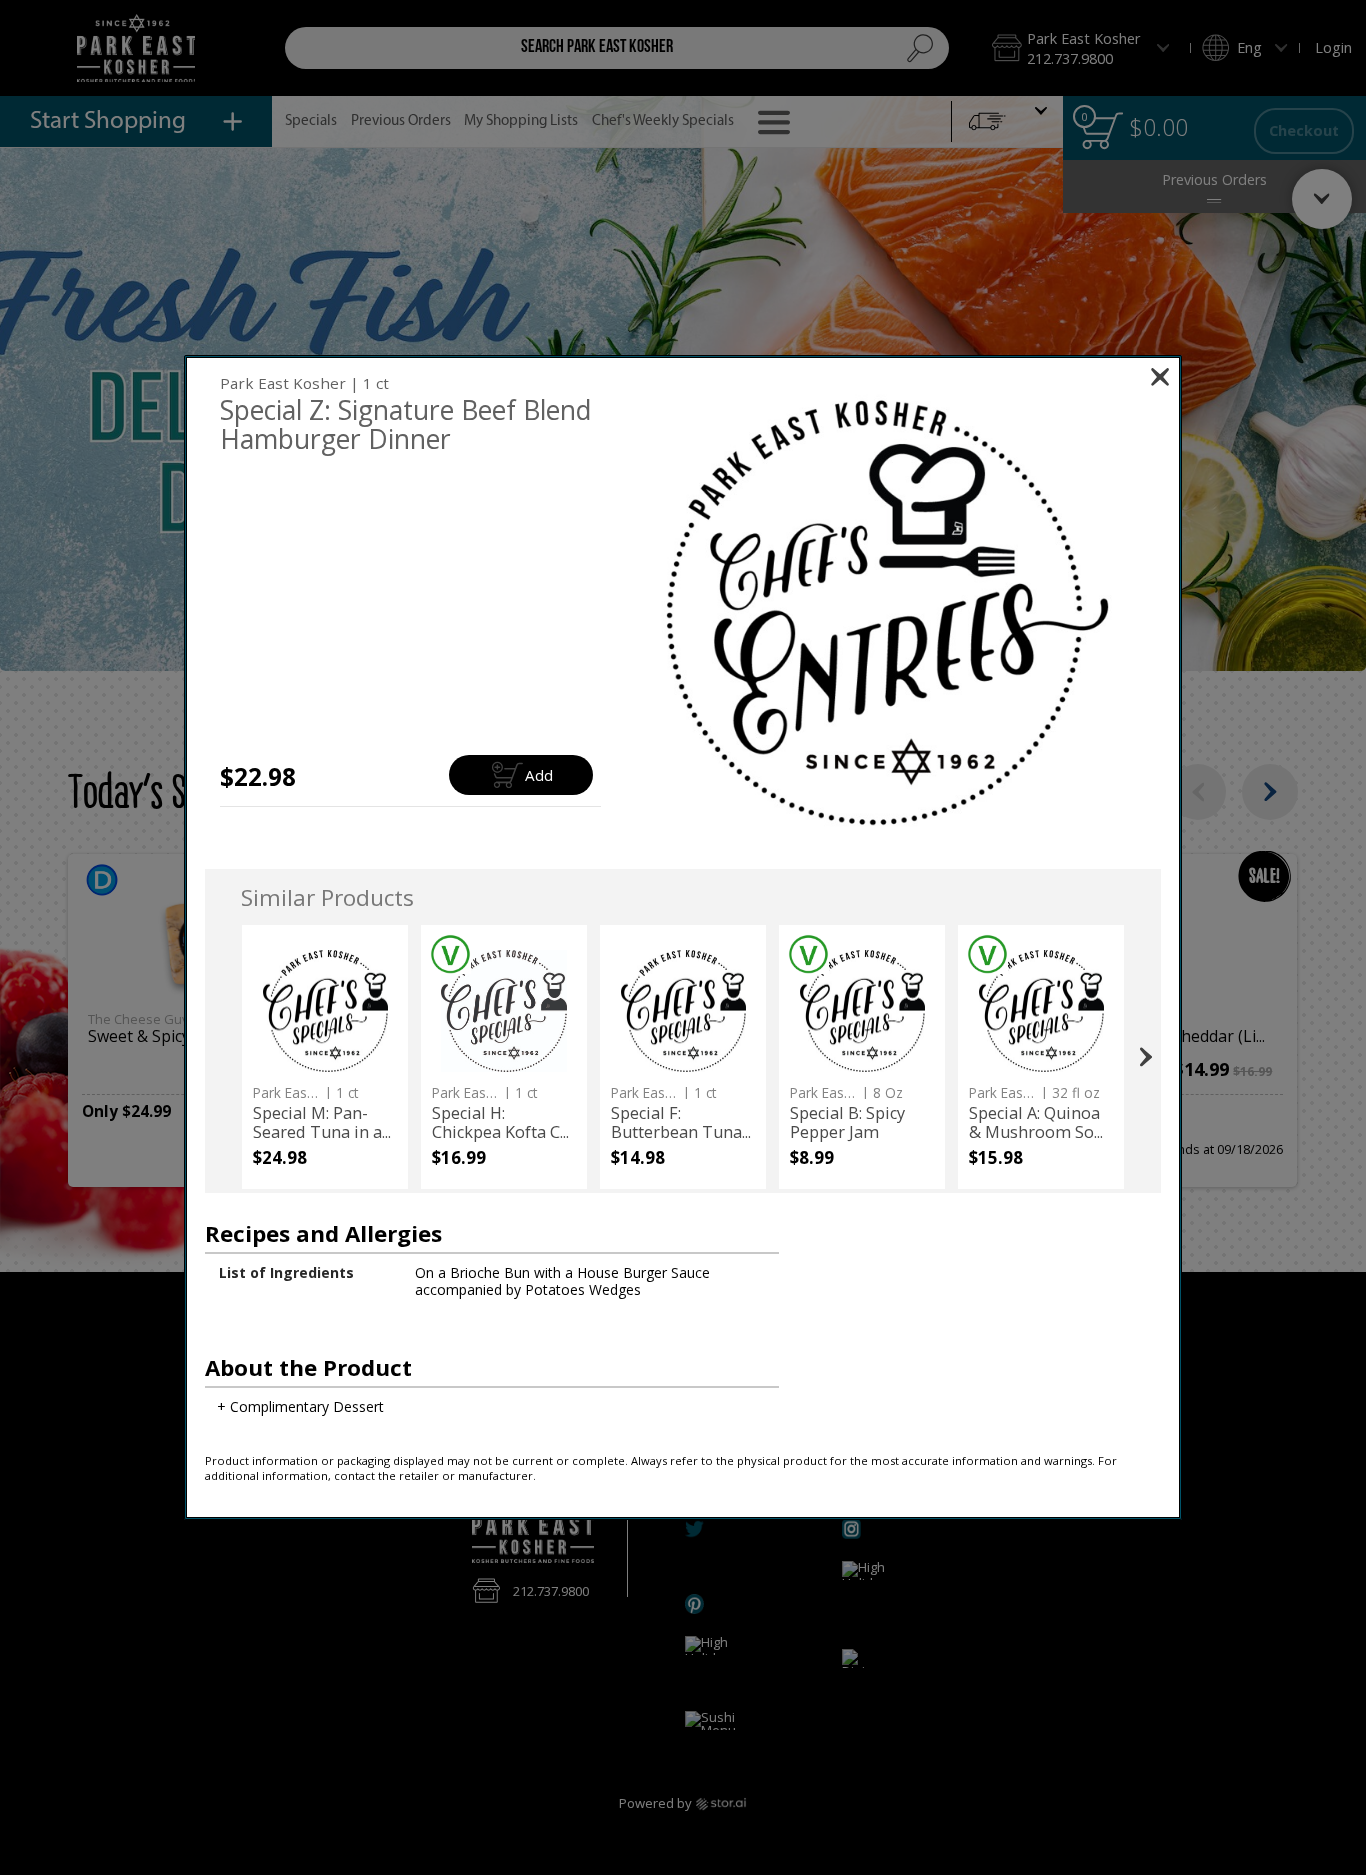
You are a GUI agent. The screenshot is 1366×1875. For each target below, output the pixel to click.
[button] (883, 610)
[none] (324, 1057)
